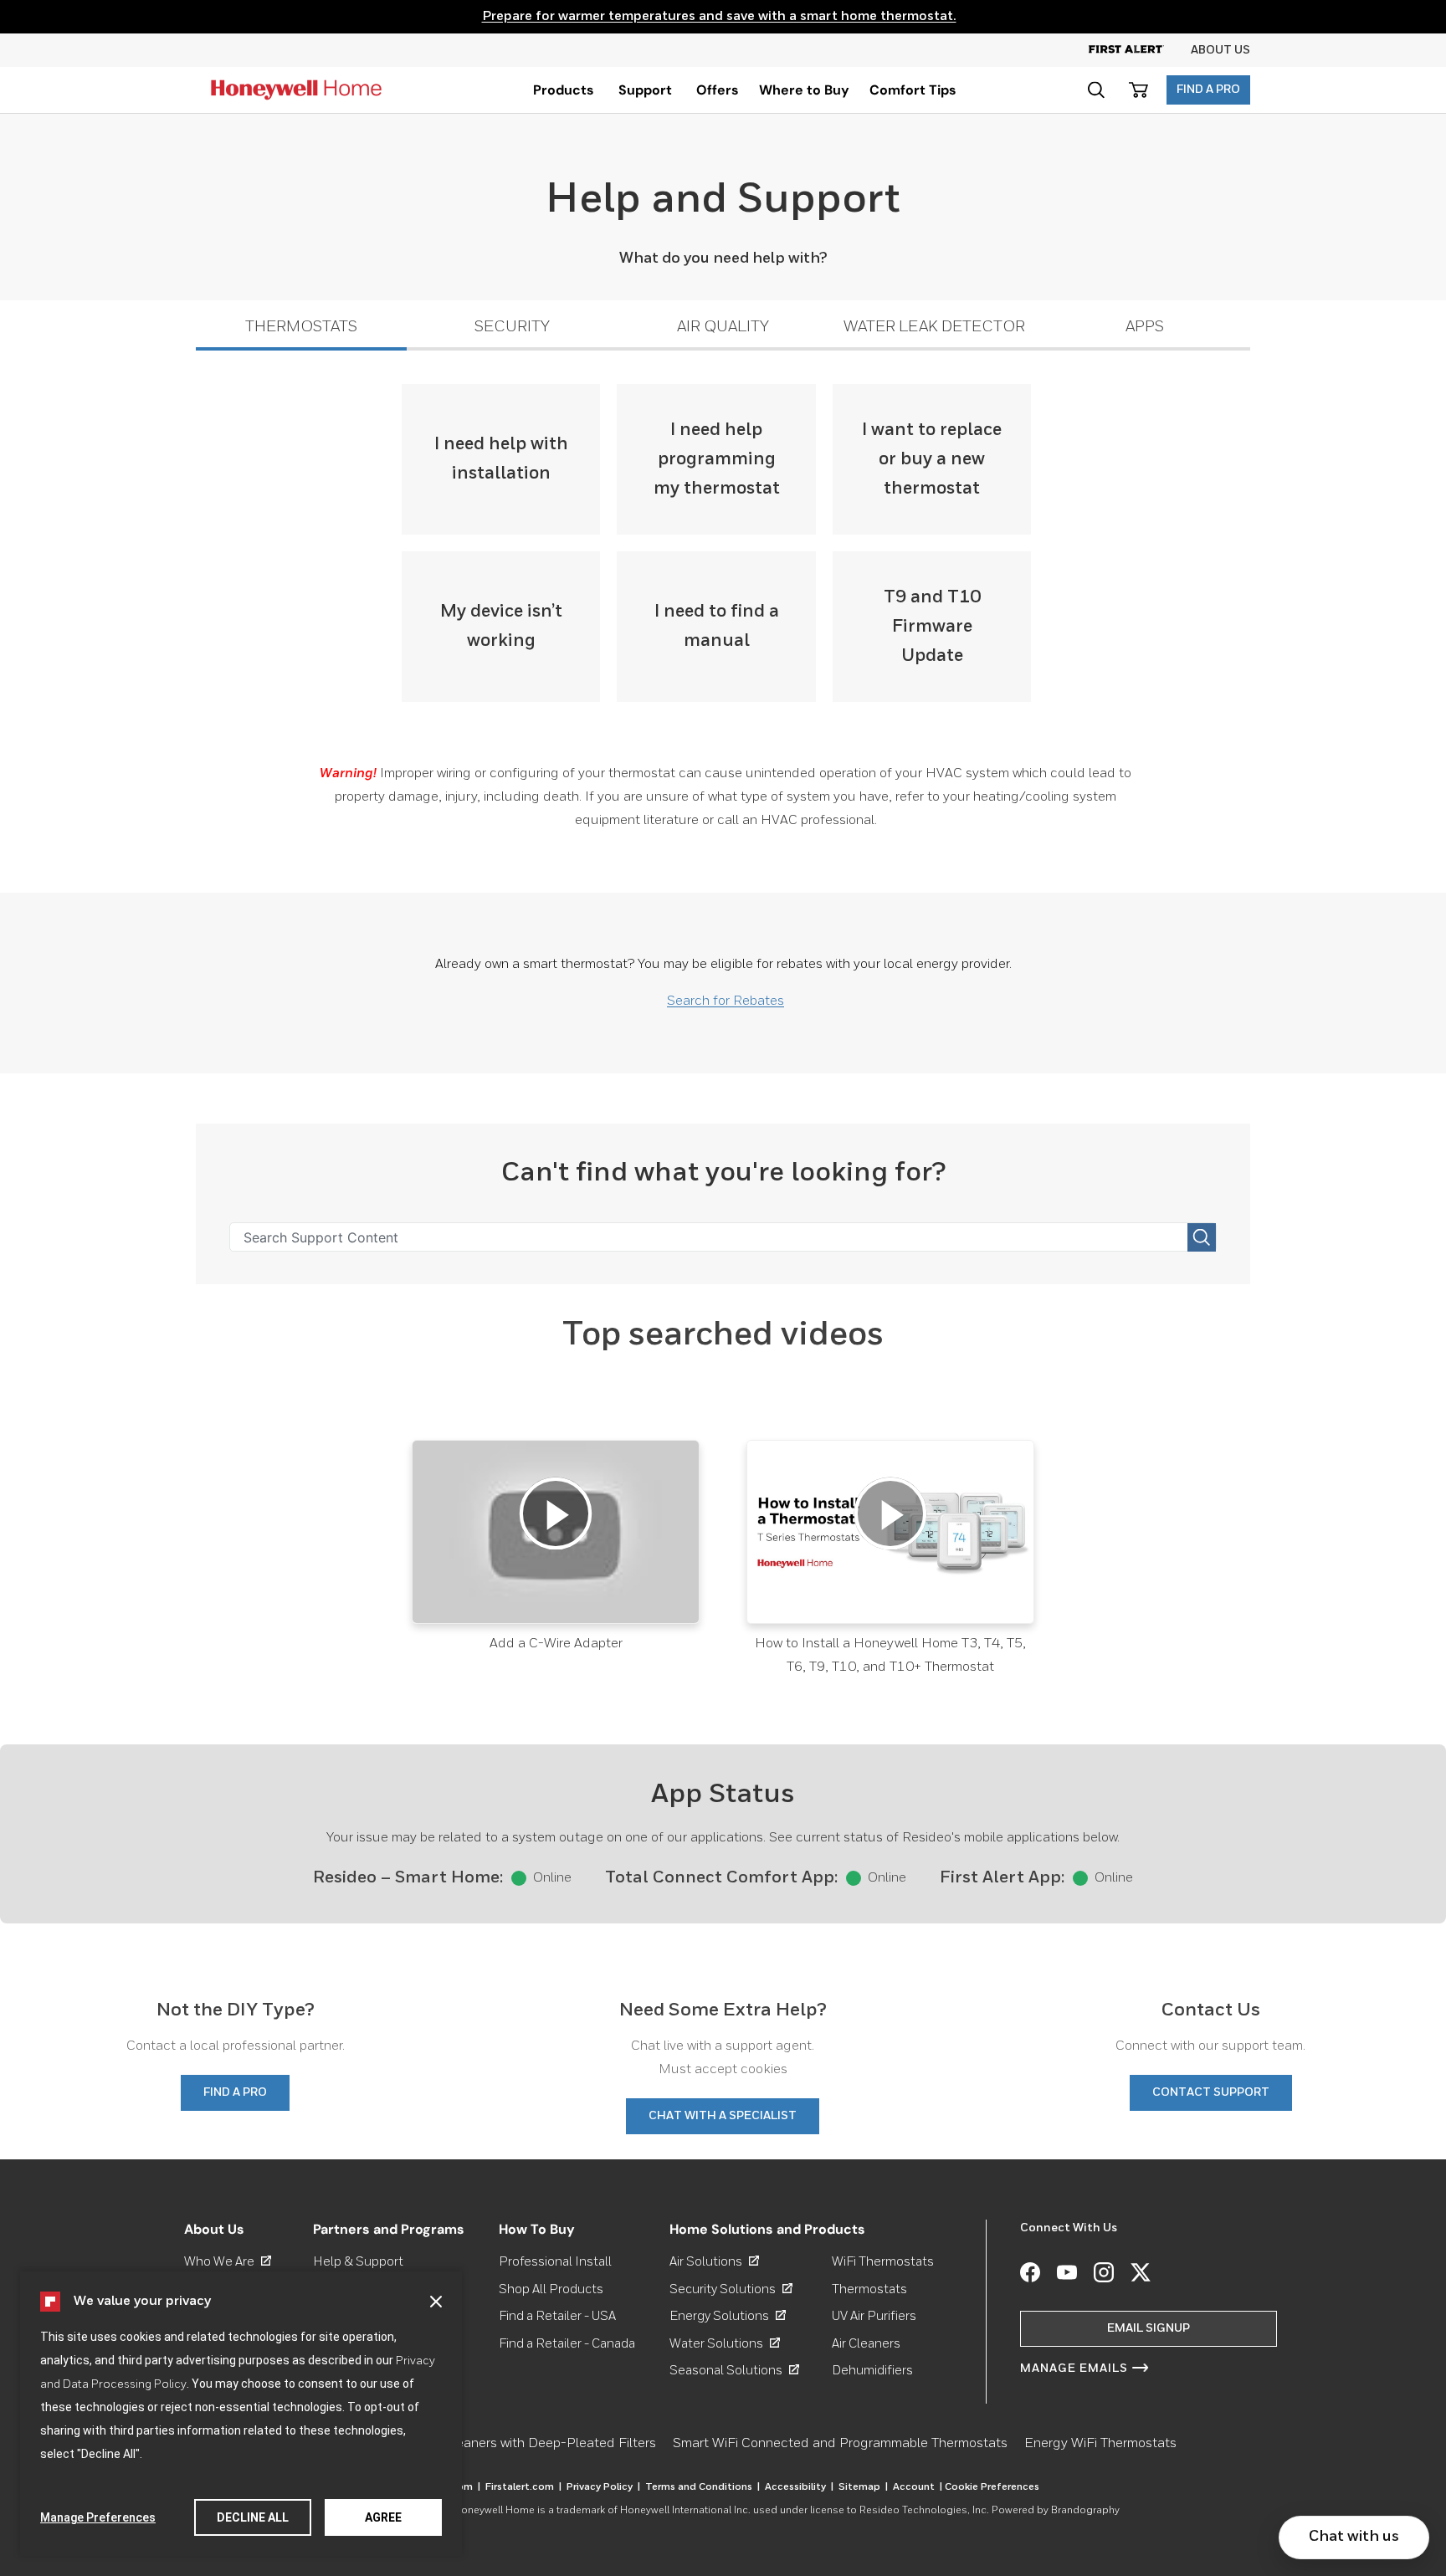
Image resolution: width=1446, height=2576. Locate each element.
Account (918, 2487)
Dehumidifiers (872, 2371)
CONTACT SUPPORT (1211, 2092)
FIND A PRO (1208, 90)
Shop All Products (551, 2289)
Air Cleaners (866, 2344)
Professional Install (555, 2262)
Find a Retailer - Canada (567, 2344)
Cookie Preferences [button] (992, 2487)
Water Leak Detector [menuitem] (934, 327)
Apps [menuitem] (1145, 327)
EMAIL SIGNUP (1149, 2328)
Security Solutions (731, 2289)
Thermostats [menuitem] (301, 327)
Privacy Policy (603, 2487)
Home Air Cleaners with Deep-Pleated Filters (520, 2444)
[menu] (564, 90)
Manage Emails (1074, 2369)
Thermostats (869, 2289)
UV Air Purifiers (874, 2316)
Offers (718, 90)
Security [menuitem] (512, 327)
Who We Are (228, 2262)
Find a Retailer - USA (557, 2316)
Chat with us (1354, 2537)
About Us (1220, 50)
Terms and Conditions (702, 2487)
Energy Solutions (728, 2316)
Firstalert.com (523, 2487)
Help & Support (358, 2262)
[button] (436, 2302)
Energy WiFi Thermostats (1100, 2444)
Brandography (1085, 2511)
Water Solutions (725, 2344)
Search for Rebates (726, 1001)
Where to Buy (804, 90)
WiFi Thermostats (883, 2262)
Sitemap (863, 2487)
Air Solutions (714, 2262)
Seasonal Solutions (734, 2371)
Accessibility (799, 2487)
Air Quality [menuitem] (723, 327)
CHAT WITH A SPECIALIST (723, 2116)
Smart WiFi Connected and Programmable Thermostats (840, 2444)
